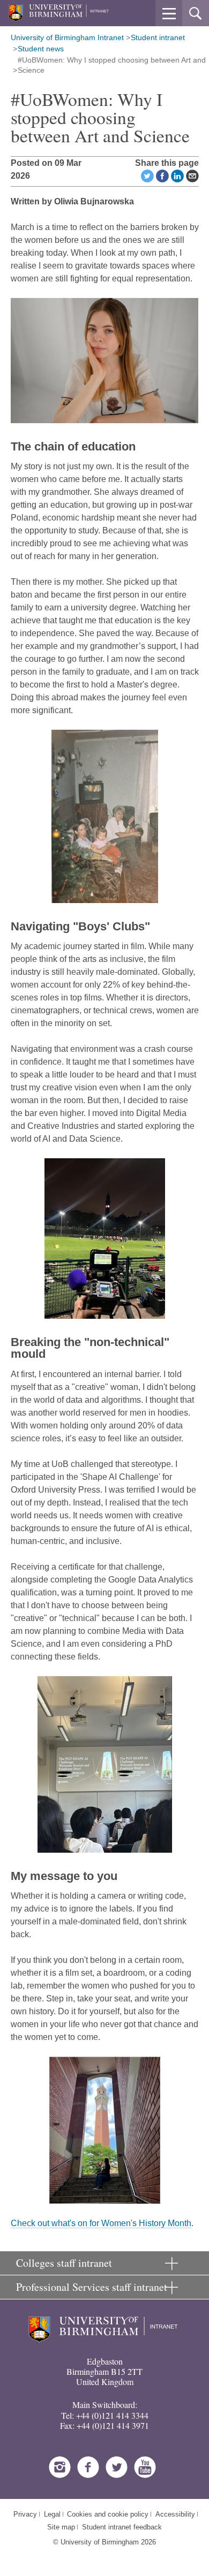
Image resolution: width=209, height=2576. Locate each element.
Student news (41, 49)
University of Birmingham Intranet (67, 37)
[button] (169, 13)
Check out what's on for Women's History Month (101, 2223)
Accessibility (175, 2514)
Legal (52, 2514)
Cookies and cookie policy (108, 2514)
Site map (61, 2527)
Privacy (25, 2514)
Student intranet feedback (122, 2527)
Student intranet (158, 37)
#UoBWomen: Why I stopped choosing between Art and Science (112, 65)
